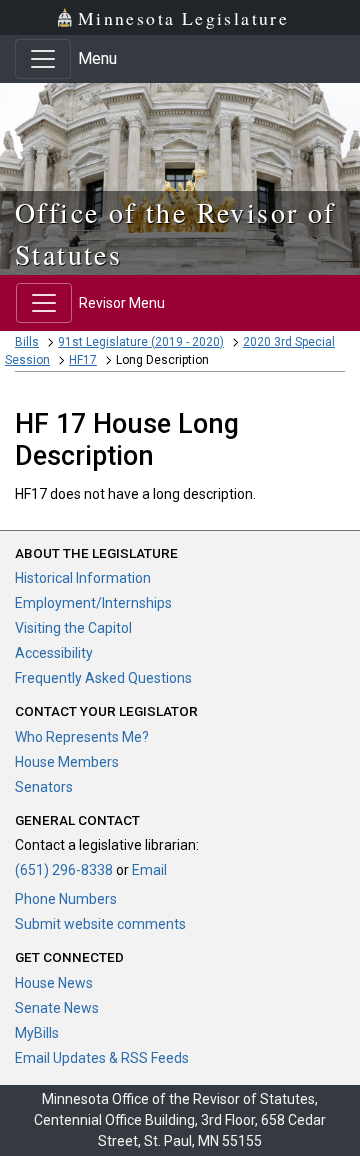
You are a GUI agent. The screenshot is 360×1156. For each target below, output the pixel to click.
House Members (67, 762)
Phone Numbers (66, 899)
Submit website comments (100, 924)
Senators (44, 787)
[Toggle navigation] (43, 59)
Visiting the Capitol (73, 628)
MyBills (37, 1033)
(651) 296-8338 (64, 870)
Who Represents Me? (82, 737)
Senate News (57, 1008)
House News (54, 983)
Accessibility (54, 653)
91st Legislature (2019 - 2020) (141, 342)
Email (149, 870)
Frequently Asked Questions (103, 678)
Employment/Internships (93, 603)
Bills (27, 342)
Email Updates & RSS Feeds (102, 1058)
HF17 (83, 360)
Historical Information (83, 578)
